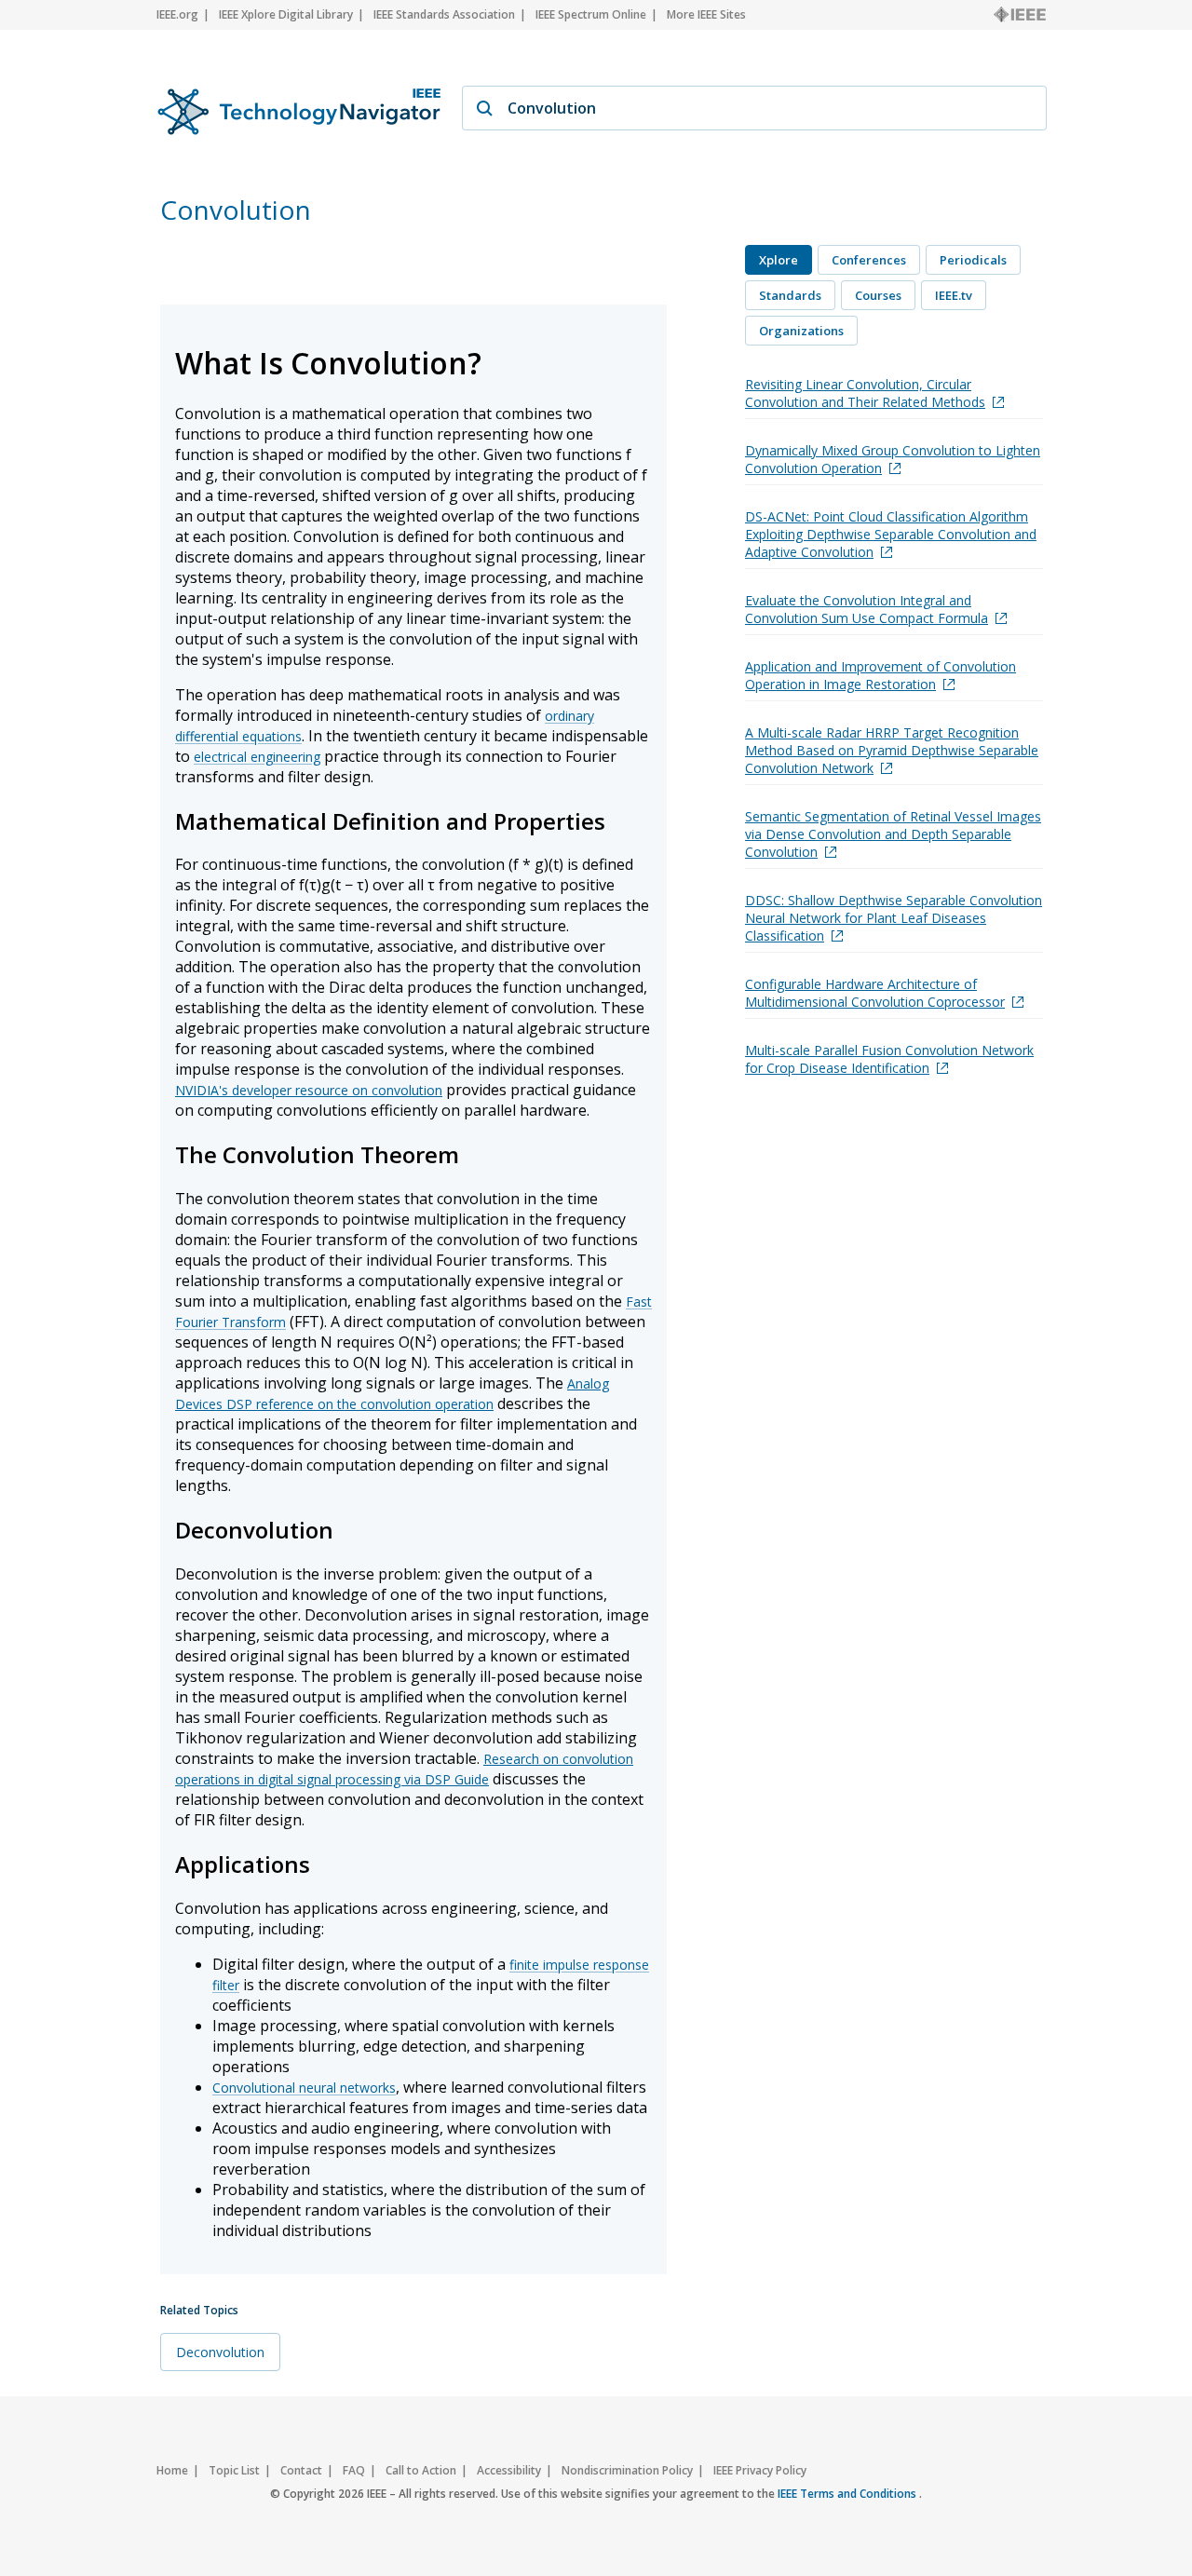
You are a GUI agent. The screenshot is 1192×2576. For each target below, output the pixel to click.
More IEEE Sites (706, 14)
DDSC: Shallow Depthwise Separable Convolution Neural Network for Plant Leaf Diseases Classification (894, 918)
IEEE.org (177, 14)
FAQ (354, 2470)
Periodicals (973, 260)
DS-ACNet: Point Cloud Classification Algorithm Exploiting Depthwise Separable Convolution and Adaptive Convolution (891, 534)
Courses (878, 295)
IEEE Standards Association (444, 14)
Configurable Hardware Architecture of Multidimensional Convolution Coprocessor (875, 993)
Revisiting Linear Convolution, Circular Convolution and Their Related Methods (865, 393)
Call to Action (421, 2470)
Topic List (234, 2470)
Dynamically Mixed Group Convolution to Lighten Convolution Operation (893, 459)
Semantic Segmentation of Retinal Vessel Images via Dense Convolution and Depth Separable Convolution (893, 834)
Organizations (801, 331)
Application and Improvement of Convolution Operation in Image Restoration (880, 675)
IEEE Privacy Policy (760, 2470)
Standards (790, 295)
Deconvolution (220, 2352)
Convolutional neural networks (304, 2088)
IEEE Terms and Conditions (848, 2494)
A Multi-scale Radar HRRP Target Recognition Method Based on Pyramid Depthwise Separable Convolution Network (892, 750)
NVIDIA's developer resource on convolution (309, 1090)
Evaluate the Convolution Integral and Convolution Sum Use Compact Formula (867, 609)
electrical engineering (257, 757)
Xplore (779, 260)
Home (172, 2470)
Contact (301, 2470)
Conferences (869, 260)
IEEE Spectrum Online (591, 14)
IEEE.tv (954, 295)
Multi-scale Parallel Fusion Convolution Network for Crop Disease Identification (889, 1059)
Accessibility (509, 2470)
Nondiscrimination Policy (627, 2470)
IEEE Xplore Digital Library (286, 14)
